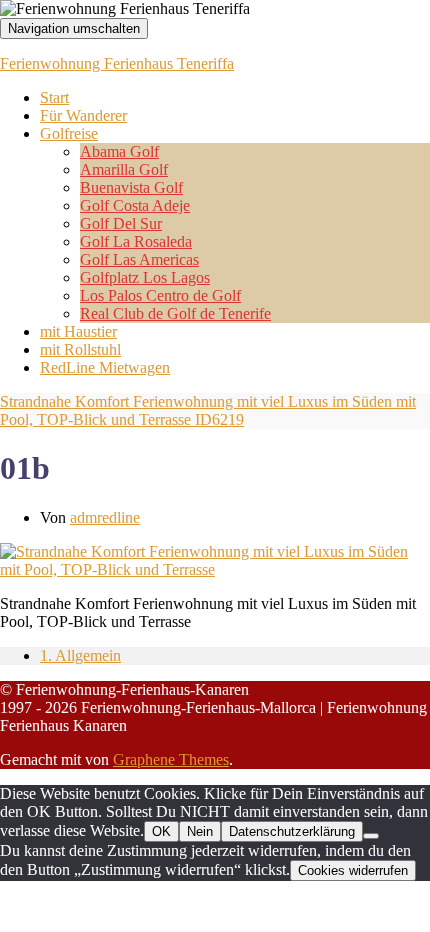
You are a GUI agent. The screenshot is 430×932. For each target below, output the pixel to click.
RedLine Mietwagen (105, 367)
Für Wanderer (83, 115)
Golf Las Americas (139, 259)
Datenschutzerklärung (292, 831)
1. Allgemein (80, 655)
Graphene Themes (171, 759)
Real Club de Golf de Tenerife (175, 313)
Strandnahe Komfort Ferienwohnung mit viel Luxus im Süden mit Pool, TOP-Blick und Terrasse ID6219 (208, 410)
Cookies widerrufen (353, 870)
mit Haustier (78, 331)
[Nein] (371, 836)
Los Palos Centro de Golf (160, 295)
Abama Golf (119, 151)
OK (161, 831)
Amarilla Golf (124, 169)
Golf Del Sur (121, 223)
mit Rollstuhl (80, 349)
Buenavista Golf (131, 187)
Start (54, 97)
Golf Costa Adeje (135, 205)
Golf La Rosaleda (136, 241)
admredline (105, 517)
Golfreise (69, 133)
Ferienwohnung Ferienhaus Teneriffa (117, 63)
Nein (200, 831)
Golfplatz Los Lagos (145, 277)
